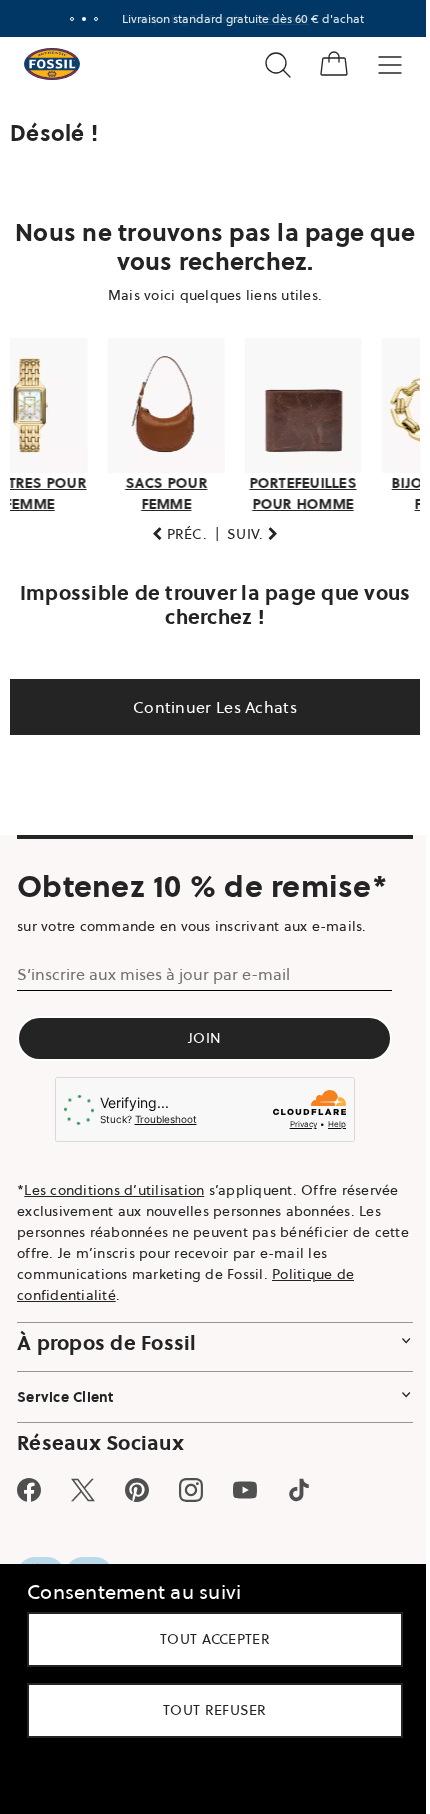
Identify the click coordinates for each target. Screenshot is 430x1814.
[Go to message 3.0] (89, 19)
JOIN (204, 1033)
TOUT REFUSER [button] (208, 1710)
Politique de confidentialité (109, 1289)
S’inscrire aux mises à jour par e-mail (153, 969)
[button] (172, 528)
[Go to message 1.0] (65, 19)
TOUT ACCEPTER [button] (208, 1639)
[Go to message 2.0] (77, 19)
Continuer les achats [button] (208, 701)
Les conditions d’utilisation (114, 1184)
